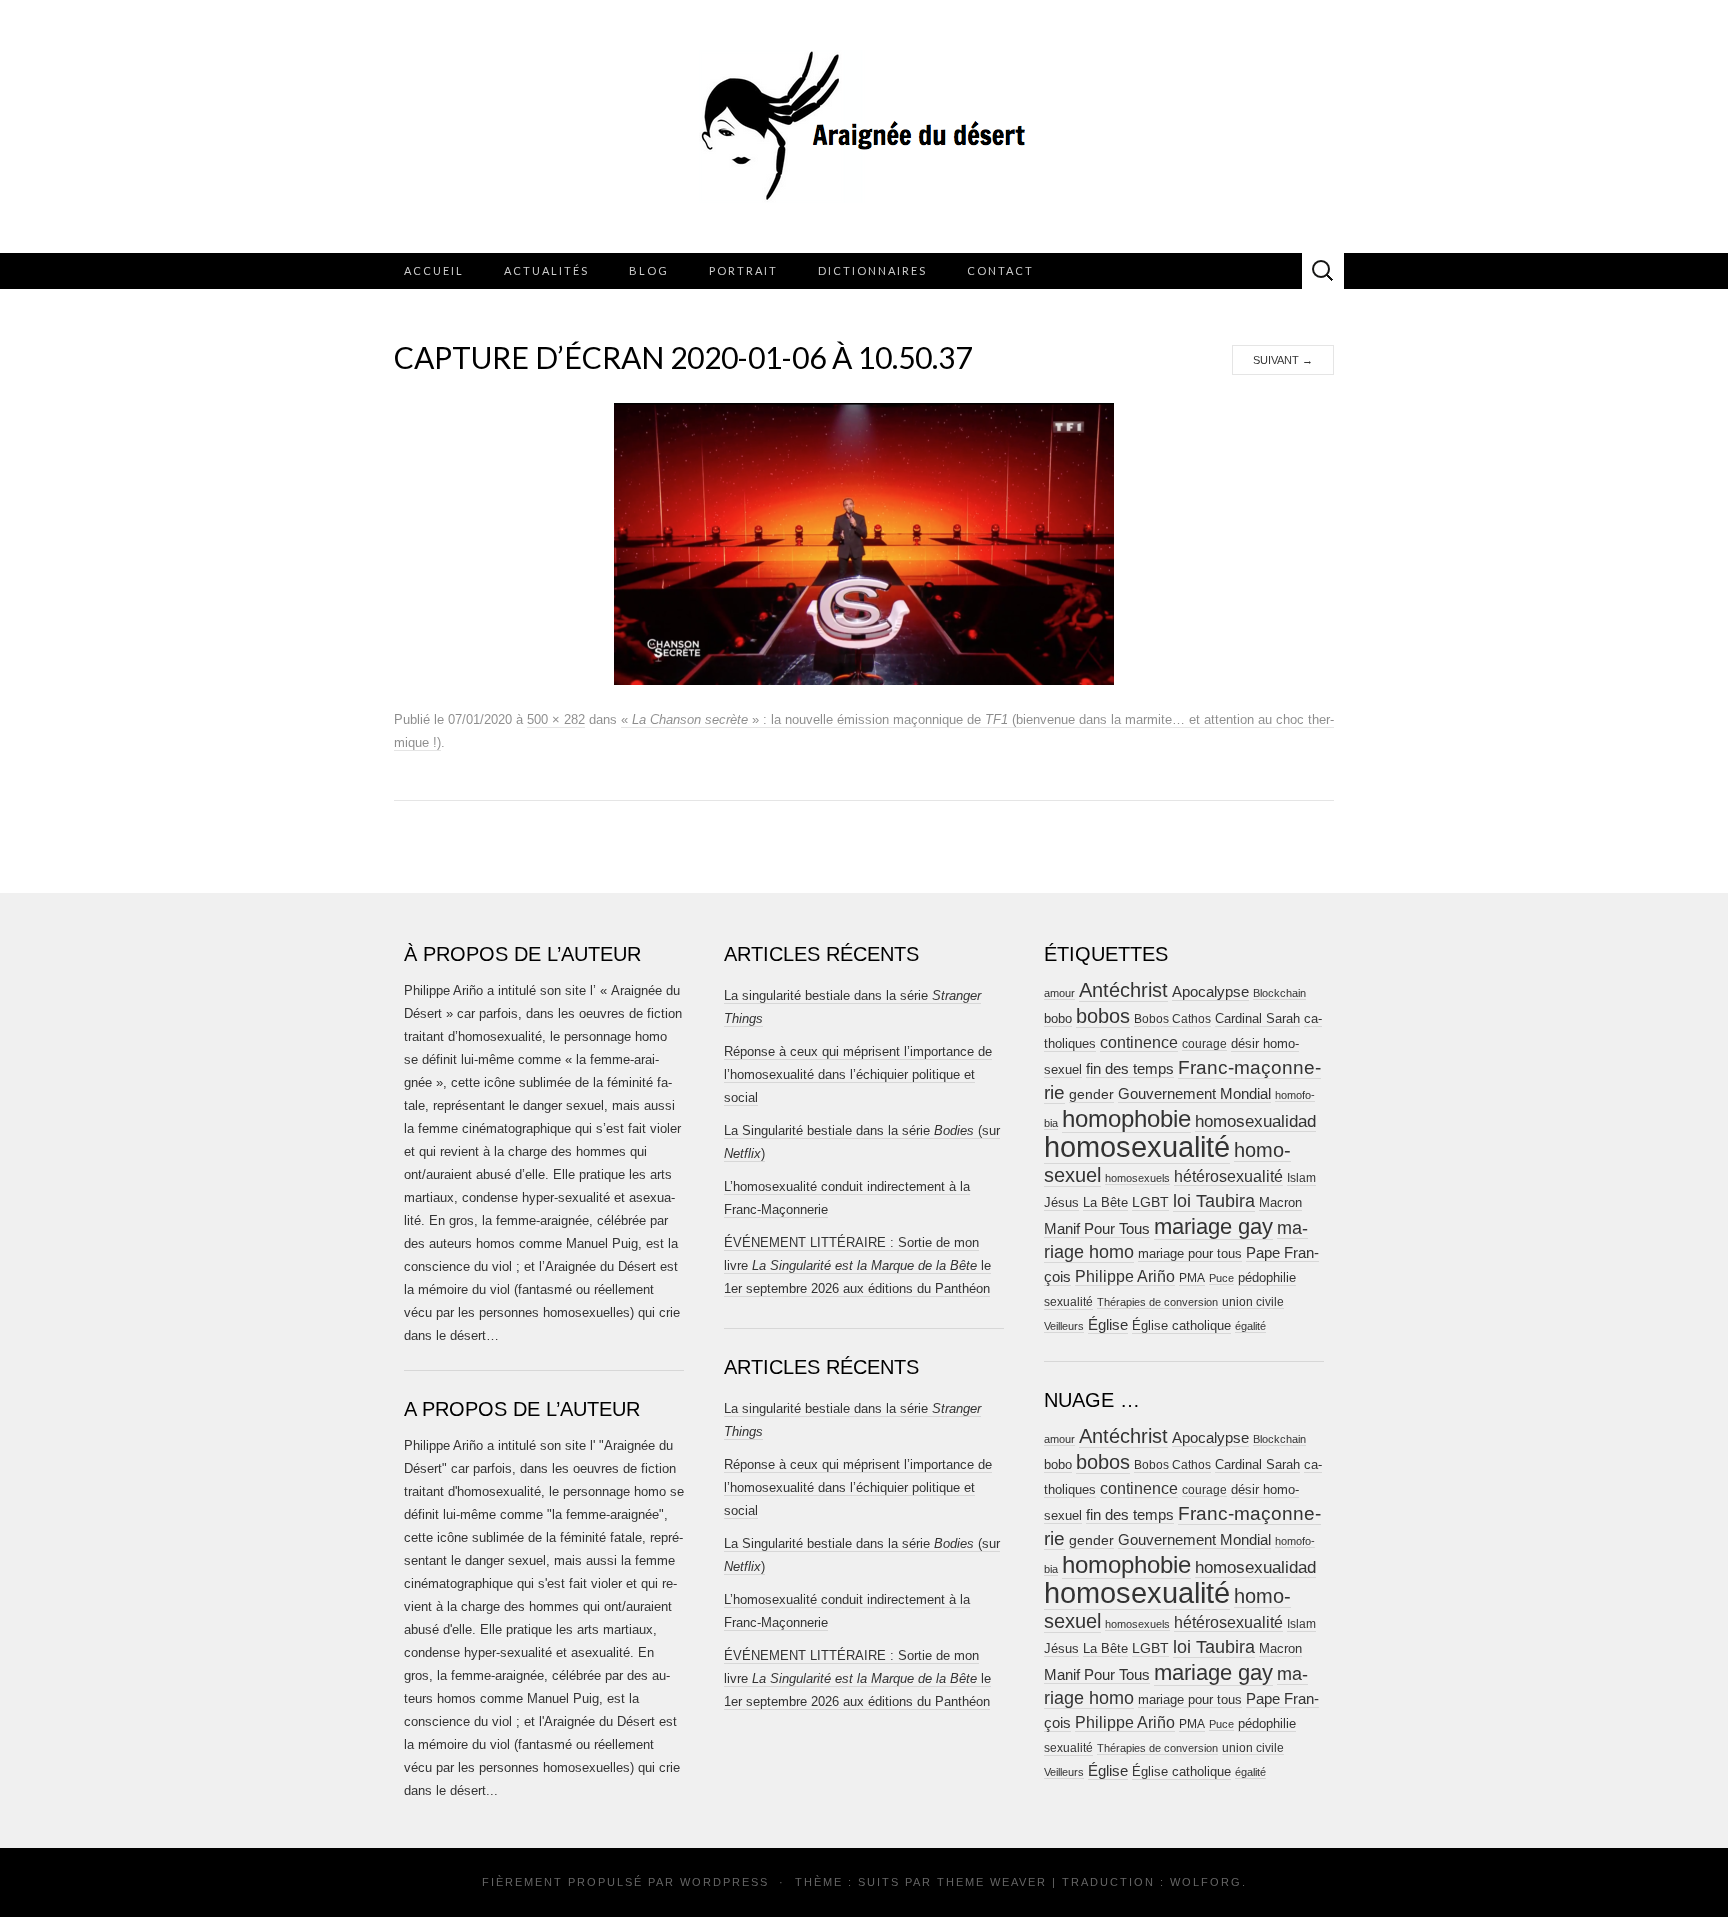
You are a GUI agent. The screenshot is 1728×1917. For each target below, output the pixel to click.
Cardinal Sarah (1257, 1018)
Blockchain (1279, 993)
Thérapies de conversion (1157, 1302)
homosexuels (1137, 1178)
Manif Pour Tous (1097, 1229)
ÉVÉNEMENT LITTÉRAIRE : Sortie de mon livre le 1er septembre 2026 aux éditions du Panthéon (857, 1265)
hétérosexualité (1228, 1176)
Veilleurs (1064, 1326)
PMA (1192, 1278)
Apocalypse (1210, 991)
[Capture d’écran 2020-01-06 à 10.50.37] (864, 543)
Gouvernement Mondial (1194, 1093)
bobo (1058, 1018)
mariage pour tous (1190, 1253)
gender (1091, 1094)
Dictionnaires (872, 270)
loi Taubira (1214, 1201)
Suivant (1283, 360)
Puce (1221, 1278)
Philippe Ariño (1125, 1276)
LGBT (1150, 1202)
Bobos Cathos (1172, 1019)
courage (1204, 1043)
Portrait (743, 270)
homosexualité (1137, 1146)
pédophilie (1267, 1277)
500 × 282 (556, 719)
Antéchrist (1123, 990)
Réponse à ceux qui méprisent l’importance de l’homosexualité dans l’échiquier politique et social (858, 1074)
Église (1108, 1325)
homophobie (1126, 1118)
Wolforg (1206, 1882)
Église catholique (1181, 1325)
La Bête (1105, 1203)
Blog (649, 270)
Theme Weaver (992, 1882)
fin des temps (1130, 1068)
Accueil (434, 270)
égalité (1250, 1326)
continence (1139, 1042)
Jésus (1061, 1202)
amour (1059, 993)
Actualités (546, 270)
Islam (1301, 1178)
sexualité (1068, 1302)
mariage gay (1213, 1226)
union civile (1253, 1301)
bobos (1103, 1016)
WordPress (724, 1882)
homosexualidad (1255, 1121)
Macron (1280, 1202)
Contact (1000, 270)
